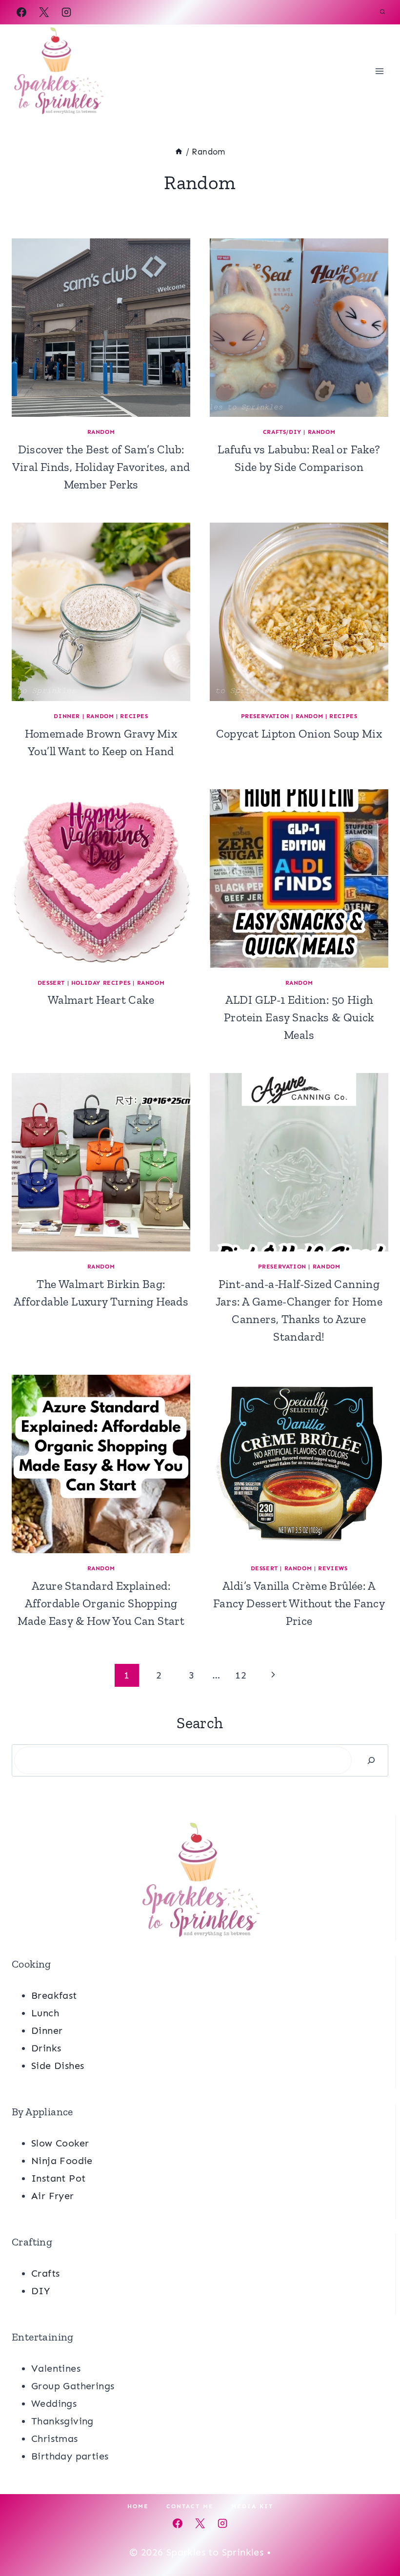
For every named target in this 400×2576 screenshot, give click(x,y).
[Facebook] (21, 12)
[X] (44, 12)
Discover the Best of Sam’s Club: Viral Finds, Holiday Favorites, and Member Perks (101, 467)
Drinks (46, 2048)
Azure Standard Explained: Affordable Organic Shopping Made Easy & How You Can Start (101, 1603)
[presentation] (101, 328)
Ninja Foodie (62, 2161)
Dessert (51, 983)
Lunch (45, 2013)
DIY (40, 2291)
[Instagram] (66, 12)
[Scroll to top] (376, 2537)
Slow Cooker (60, 2143)
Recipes (134, 716)
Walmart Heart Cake (101, 1000)
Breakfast (54, 1995)
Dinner (67, 716)
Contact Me (190, 2506)
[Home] (179, 152)
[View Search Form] (382, 12)
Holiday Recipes (101, 983)
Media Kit (252, 2506)
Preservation (265, 716)
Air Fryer (53, 2196)
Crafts (45, 2273)
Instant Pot (58, 2178)
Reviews (333, 1568)
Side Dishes (58, 2066)
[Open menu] (379, 71)
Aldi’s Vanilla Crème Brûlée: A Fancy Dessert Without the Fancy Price (299, 1603)
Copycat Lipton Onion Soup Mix (299, 733)
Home (138, 2506)
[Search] (371, 1760)
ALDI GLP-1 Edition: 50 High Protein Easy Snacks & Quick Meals (299, 1017)
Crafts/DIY (282, 432)
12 (241, 1675)
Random (101, 432)
